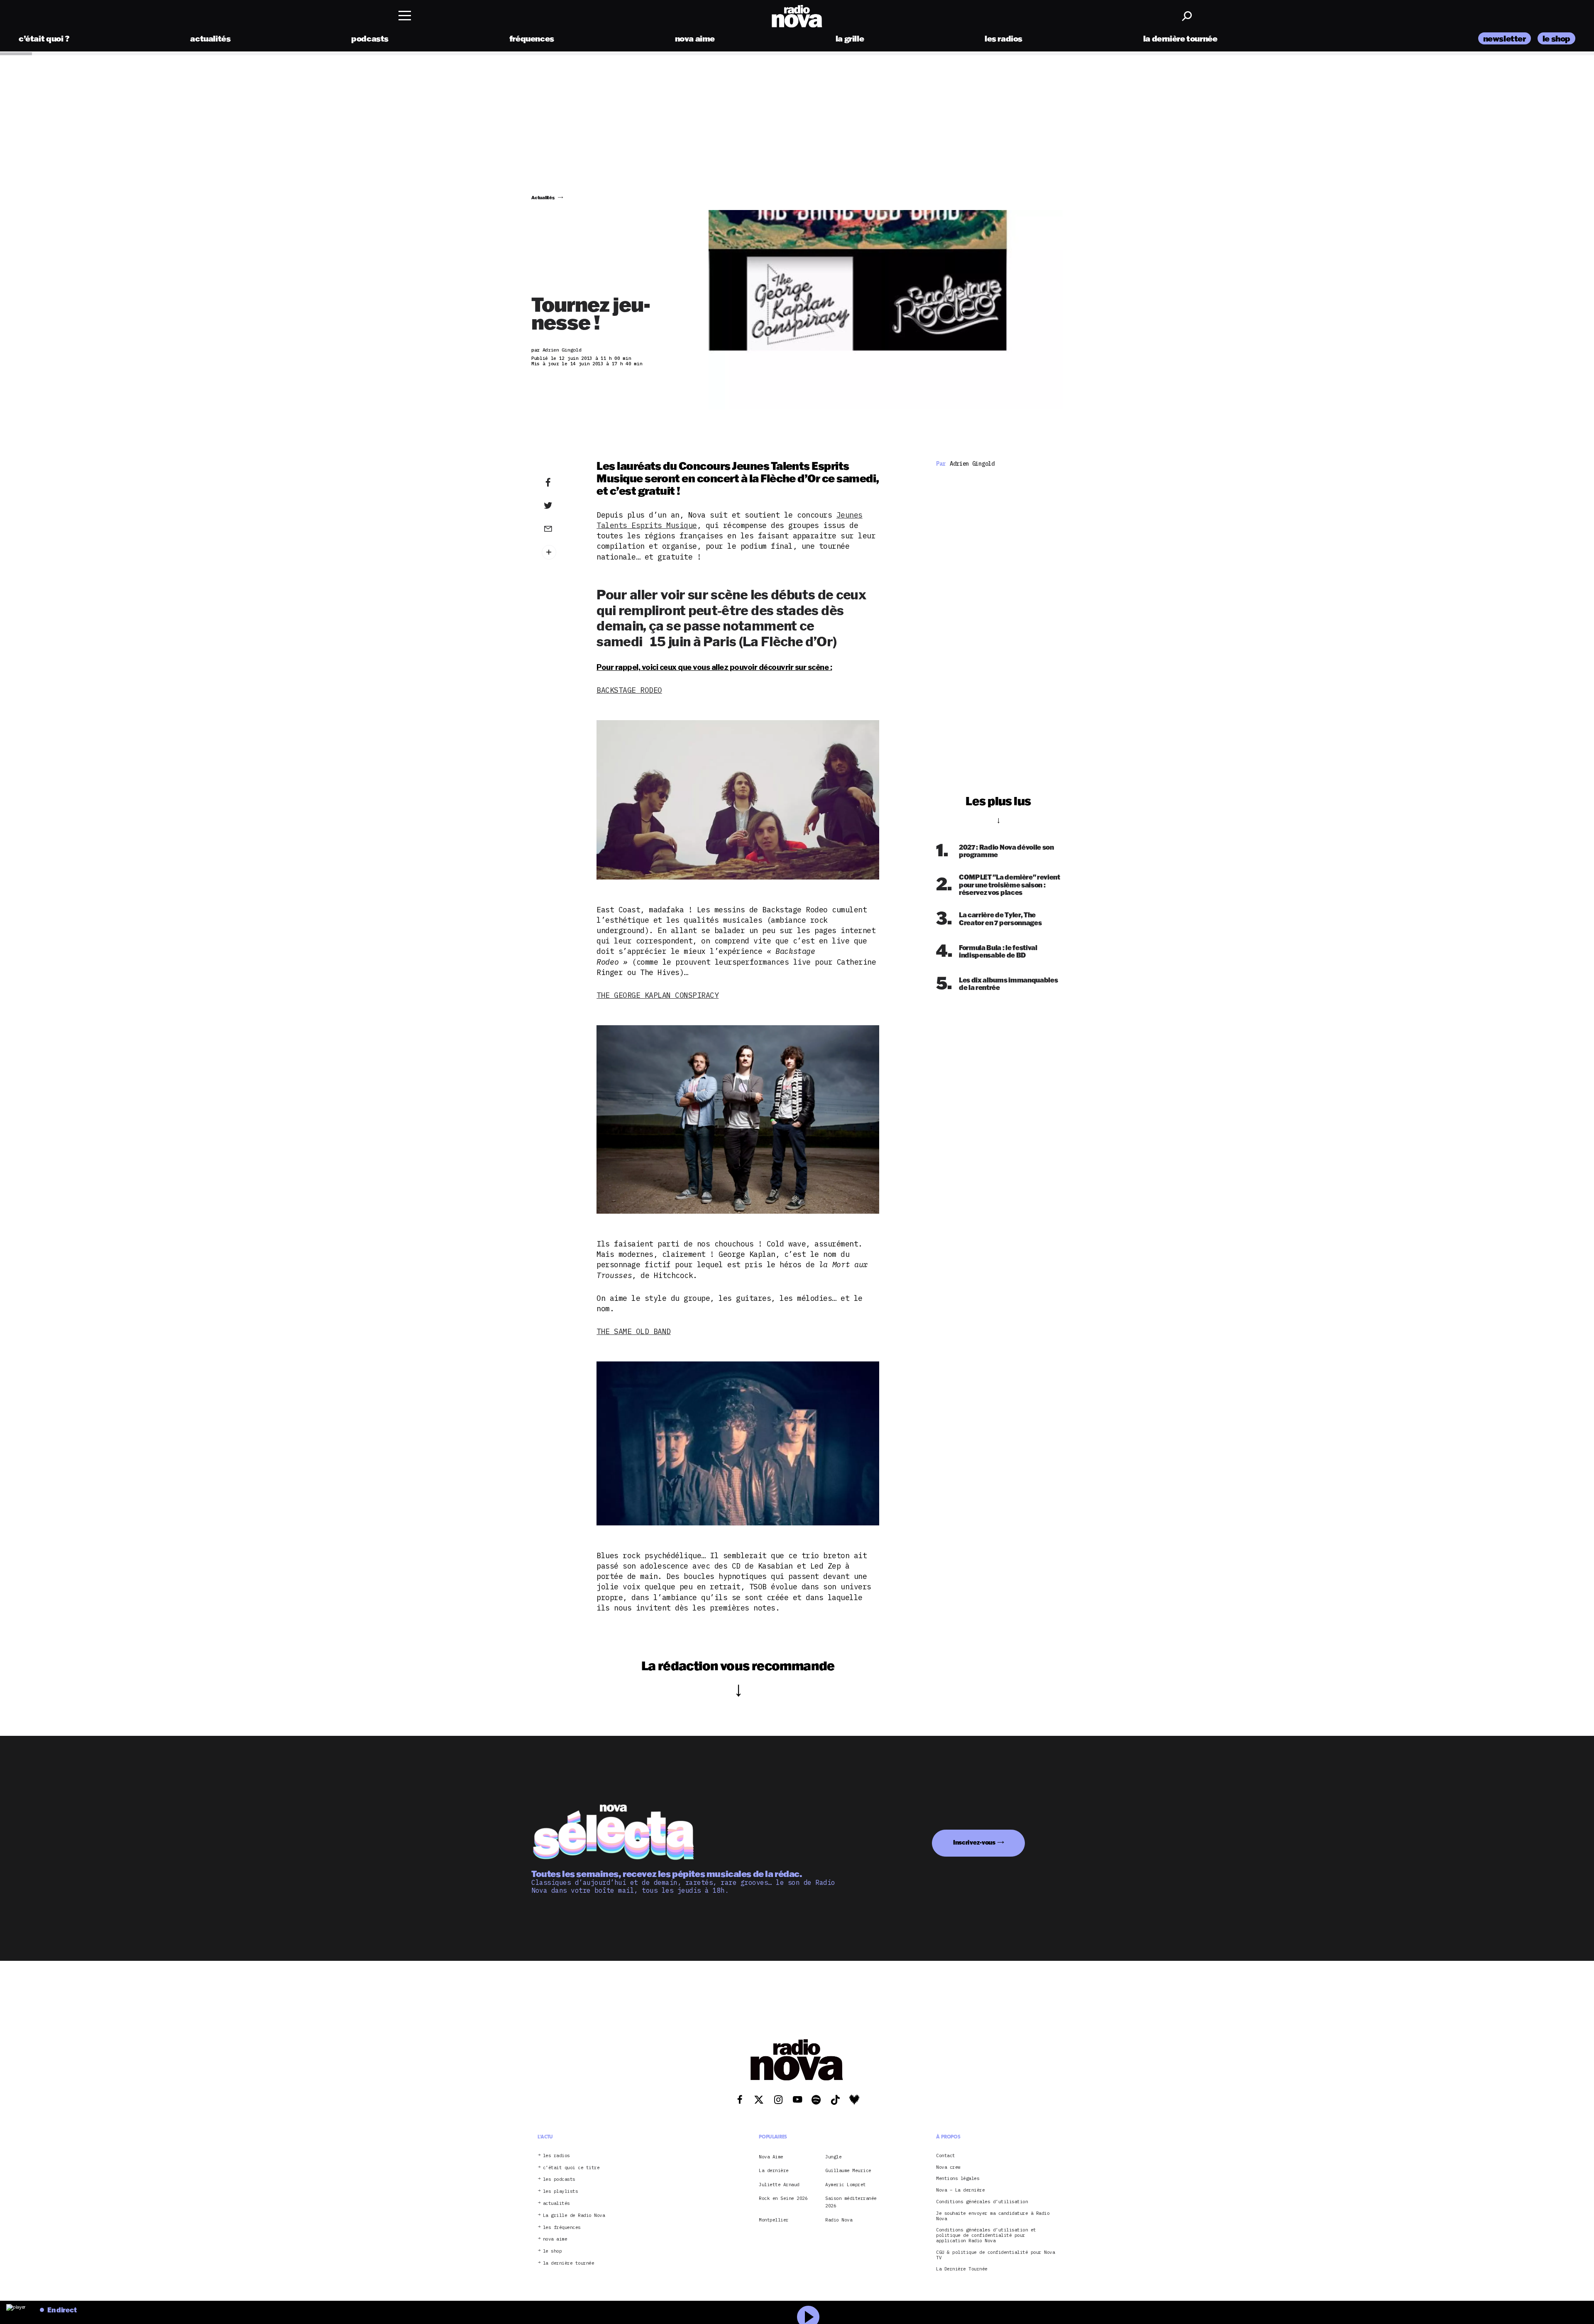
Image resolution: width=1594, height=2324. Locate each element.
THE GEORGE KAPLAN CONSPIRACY (658, 995)
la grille (850, 38)
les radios (1004, 38)
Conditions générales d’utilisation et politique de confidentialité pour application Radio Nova (986, 2235)
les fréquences (562, 2227)
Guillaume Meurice (848, 2170)
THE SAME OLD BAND (634, 1331)
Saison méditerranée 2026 (851, 2202)
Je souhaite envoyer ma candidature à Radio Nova (993, 2216)
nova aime (695, 38)
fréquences (532, 38)
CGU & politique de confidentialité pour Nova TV (995, 2255)
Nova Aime (771, 2157)
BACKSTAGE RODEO (629, 690)
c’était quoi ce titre (571, 2168)
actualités (210, 38)
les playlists (561, 2191)
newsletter (1505, 38)
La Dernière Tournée (962, 2269)
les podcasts (559, 2179)
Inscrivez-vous (974, 1842)
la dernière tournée (1180, 38)
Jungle (833, 2157)
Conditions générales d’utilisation (982, 2202)
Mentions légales (958, 2179)
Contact (946, 2156)
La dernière (774, 2170)
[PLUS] (561, 552)
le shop (1556, 38)
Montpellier (774, 2220)
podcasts (370, 38)
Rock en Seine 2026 (783, 2198)
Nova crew (948, 2167)
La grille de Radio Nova (574, 2215)
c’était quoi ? (44, 38)
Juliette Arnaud (779, 2185)
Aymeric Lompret (846, 2185)
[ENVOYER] (561, 528)
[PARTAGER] (561, 506)
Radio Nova (839, 2220)
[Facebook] (561, 483)
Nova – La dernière (960, 2190)
